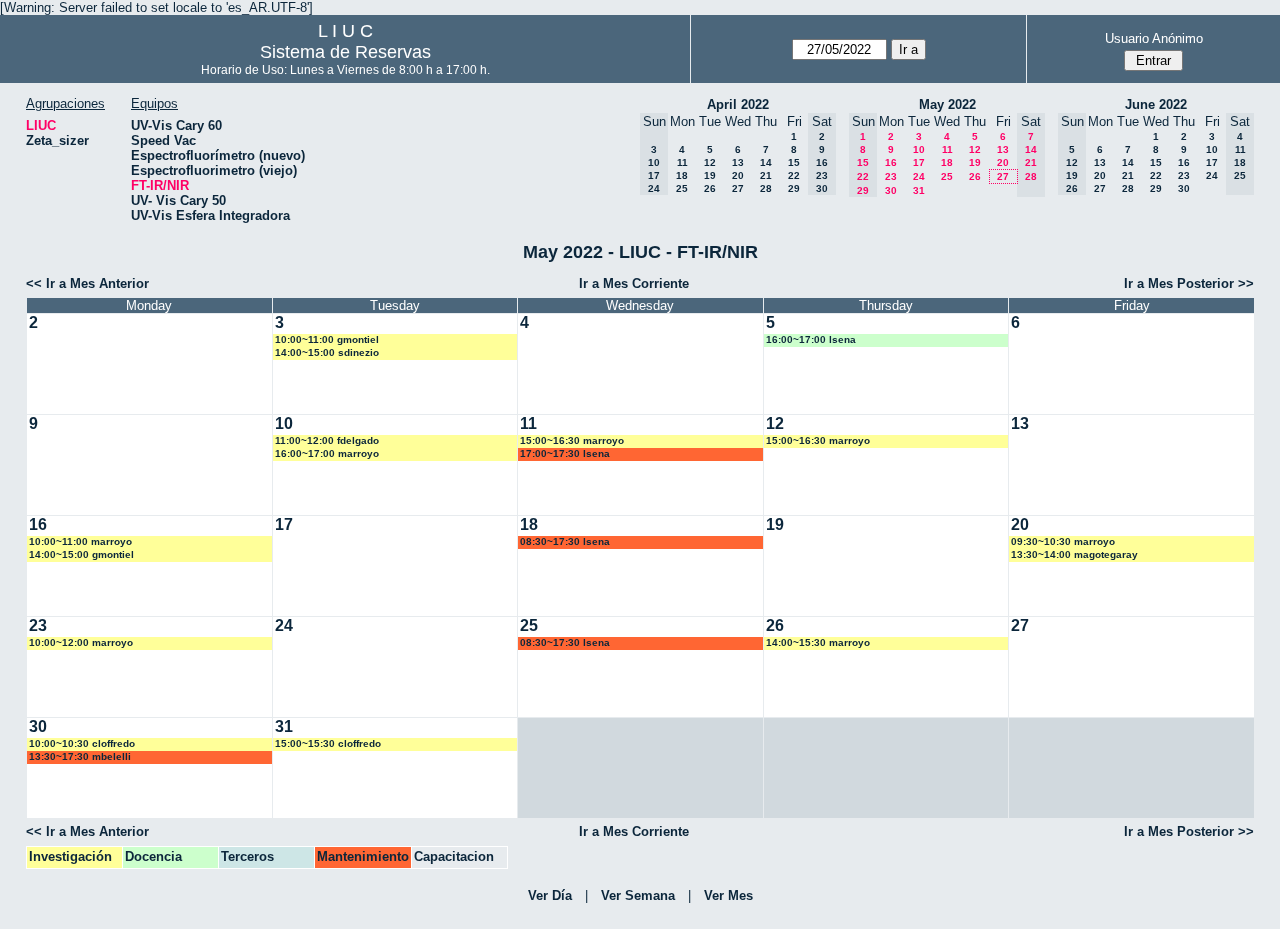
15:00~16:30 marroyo (572, 440)
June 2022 (1156, 104)
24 (919, 176)
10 (919, 149)
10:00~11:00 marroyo (80, 541)
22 (794, 175)
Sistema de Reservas (345, 52)
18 (682, 175)
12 (710, 162)
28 (766, 188)
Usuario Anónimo (1154, 38)
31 (919, 190)
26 (710, 188)
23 (891, 176)
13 (738, 162)
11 (682, 162)
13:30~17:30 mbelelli (80, 756)
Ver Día (550, 895)
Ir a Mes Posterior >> (1189, 283)
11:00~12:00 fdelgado (327, 440)
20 (738, 175)
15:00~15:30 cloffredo (328, 743)
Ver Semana (638, 895)
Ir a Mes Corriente (634, 283)
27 (738, 188)
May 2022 (947, 104)
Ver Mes (728, 895)
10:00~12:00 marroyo (81, 642)
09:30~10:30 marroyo (1063, 541)
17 (919, 162)
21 (766, 175)
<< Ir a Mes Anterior (87, 283)
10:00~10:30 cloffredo (82, 743)
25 (682, 188)
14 (766, 162)
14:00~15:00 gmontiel (81, 554)
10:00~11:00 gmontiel (327, 339)
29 (794, 188)
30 (891, 190)
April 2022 (738, 104)
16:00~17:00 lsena (811, 339)
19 (710, 175)
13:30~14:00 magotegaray (1074, 554)
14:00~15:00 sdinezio (327, 352)
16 (891, 162)
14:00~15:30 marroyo (818, 642)
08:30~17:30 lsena (565, 541)
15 (794, 162)
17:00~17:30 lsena (565, 453)
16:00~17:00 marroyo (327, 453)
